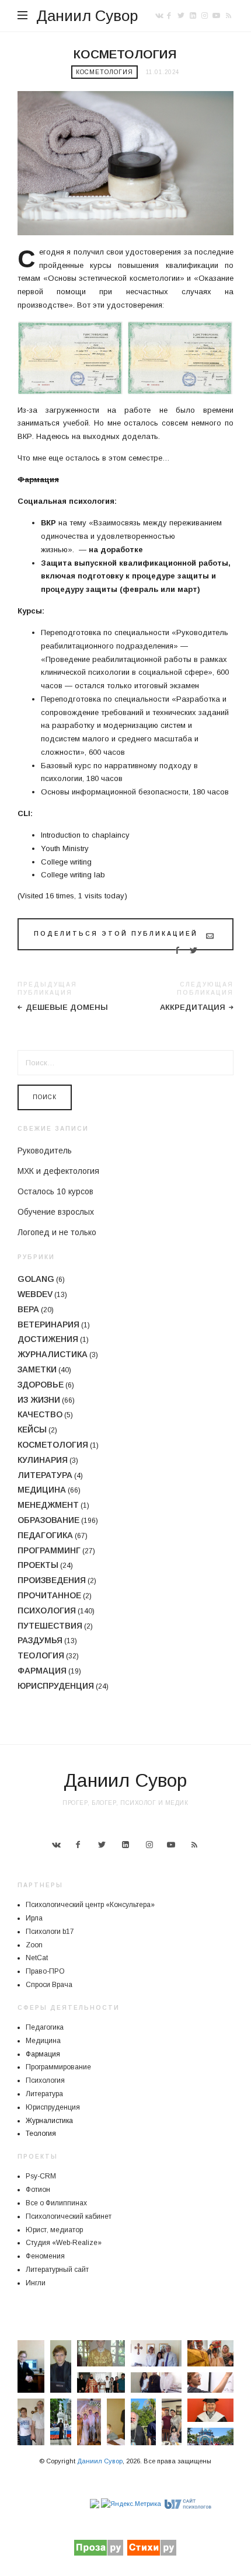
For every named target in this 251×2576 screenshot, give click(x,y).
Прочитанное (49, 1595)
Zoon (34, 1945)
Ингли (36, 2283)
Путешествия (50, 1626)
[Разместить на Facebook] (177, 950)
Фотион (38, 2190)
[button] (31, 2366)
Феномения (45, 2256)
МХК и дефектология (58, 1171)
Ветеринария (48, 1324)
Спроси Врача (49, 1985)
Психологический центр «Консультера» (90, 1905)
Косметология (104, 72)
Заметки (37, 1369)
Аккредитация (193, 1007)
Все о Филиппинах (56, 2203)
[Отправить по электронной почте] (210, 936)
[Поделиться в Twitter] (194, 950)
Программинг (49, 1550)
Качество (40, 1414)
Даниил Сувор (87, 16)
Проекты (38, 1565)
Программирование (58, 2067)
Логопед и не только (57, 1232)
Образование (48, 1520)
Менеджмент (48, 1505)
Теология (41, 1655)
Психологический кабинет (69, 2216)
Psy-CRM (41, 2176)
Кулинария (43, 1460)
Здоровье (41, 1385)
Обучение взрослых (56, 1212)
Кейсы (32, 1430)
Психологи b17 (50, 1932)
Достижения (48, 1339)
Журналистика (53, 1354)
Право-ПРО (45, 1971)
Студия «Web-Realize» (64, 2243)
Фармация (42, 1671)
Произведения (52, 1580)
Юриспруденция (56, 1686)
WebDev (35, 1294)
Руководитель (45, 1151)
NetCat (37, 1958)
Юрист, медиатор (54, 2230)
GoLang (36, 1279)
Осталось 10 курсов (55, 1191)
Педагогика (45, 1535)
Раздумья (40, 1640)
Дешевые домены (67, 1007)
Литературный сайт (57, 2270)
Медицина (42, 1490)
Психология (47, 1611)
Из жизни (39, 1400)
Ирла (34, 1918)
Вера (28, 1309)
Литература (45, 1475)
